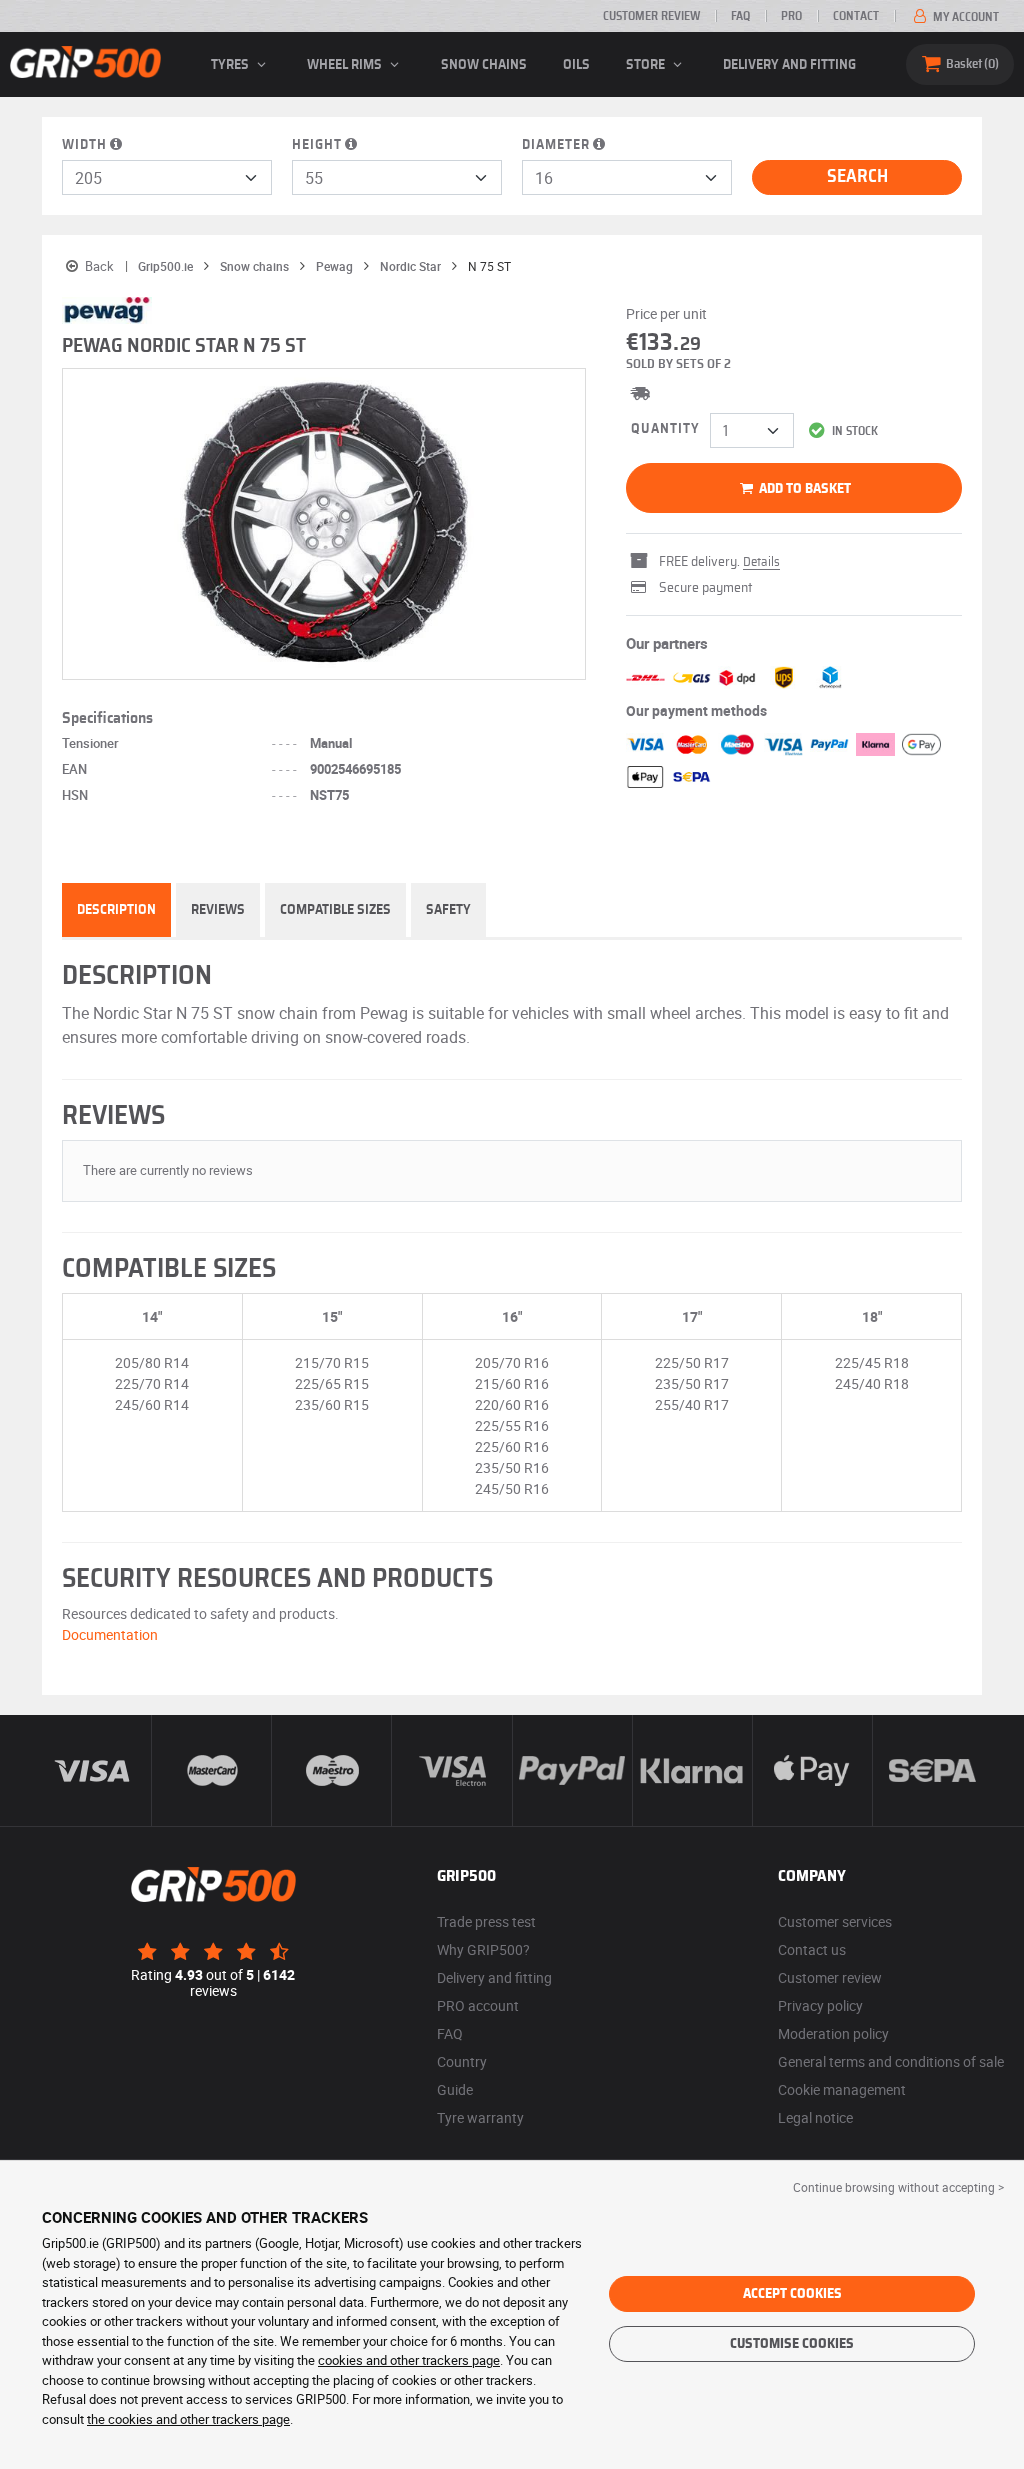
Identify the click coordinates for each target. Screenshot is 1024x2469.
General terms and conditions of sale (891, 2061)
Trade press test (486, 1921)
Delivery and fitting (789, 65)
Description (116, 910)
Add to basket (803, 489)
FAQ (740, 16)
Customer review (651, 16)
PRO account (478, 2005)
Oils (576, 65)
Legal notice (815, 2117)
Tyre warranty (480, 2117)
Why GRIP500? (483, 1949)
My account (964, 17)
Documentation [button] (110, 1634)
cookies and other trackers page (409, 2360)
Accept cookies (792, 2294)
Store (647, 65)
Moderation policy (833, 2033)
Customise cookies (792, 2344)
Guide (455, 2089)
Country (462, 2061)
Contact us (812, 1949)
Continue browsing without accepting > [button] (898, 2187)
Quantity (665, 429)
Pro (791, 16)
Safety (448, 910)
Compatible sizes (335, 910)
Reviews (218, 910)
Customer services (835, 1921)
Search (857, 177)
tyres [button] (231, 65)
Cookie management (842, 2089)
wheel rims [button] (346, 65)
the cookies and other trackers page (188, 2419)
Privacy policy (820, 2005)
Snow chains (484, 65)
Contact (856, 16)
